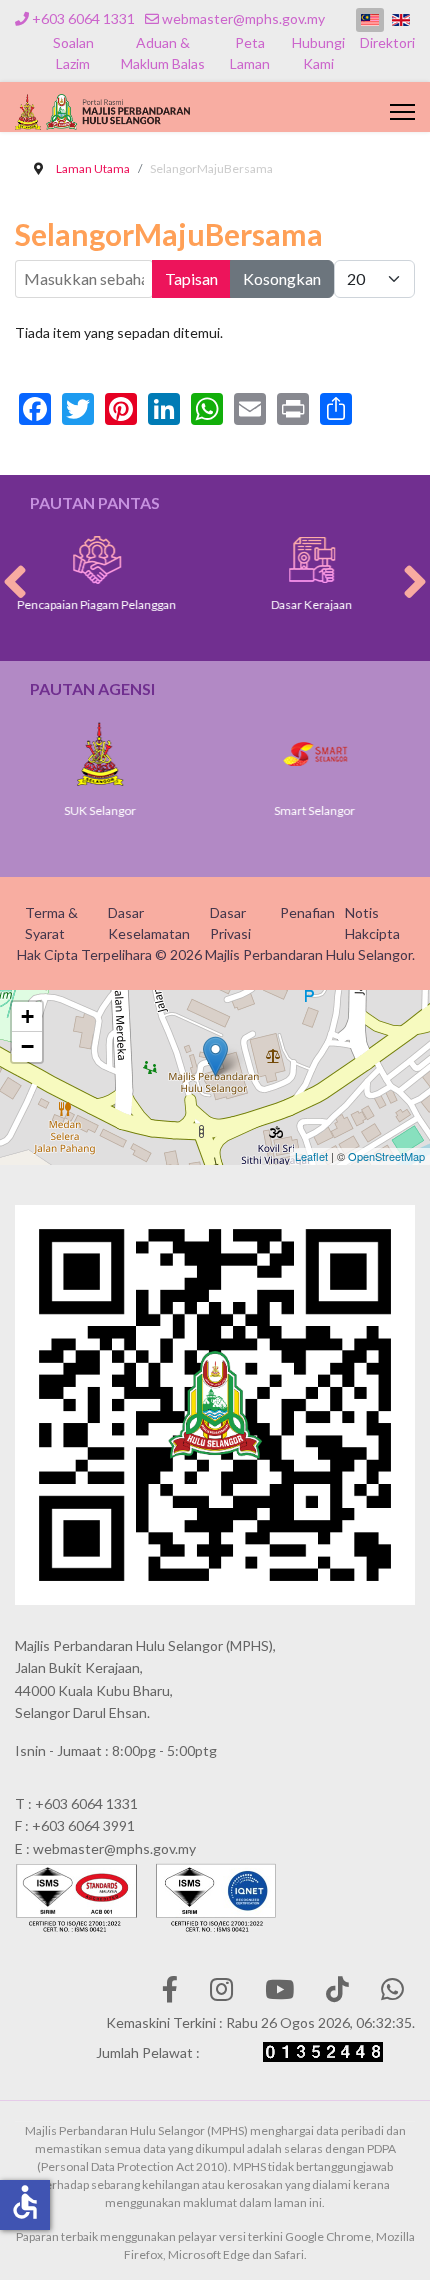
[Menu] (402, 112)
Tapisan (191, 278)
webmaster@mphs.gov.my (243, 18)
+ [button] (27, 1016)
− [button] (27, 1046)
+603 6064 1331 (83, 18)
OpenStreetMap (386, 1156)
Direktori (387, 42)
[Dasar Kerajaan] (281, 560)
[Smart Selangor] (286, 754)
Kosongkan (282, 278)
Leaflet (311, 1156)
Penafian (307, 912)
